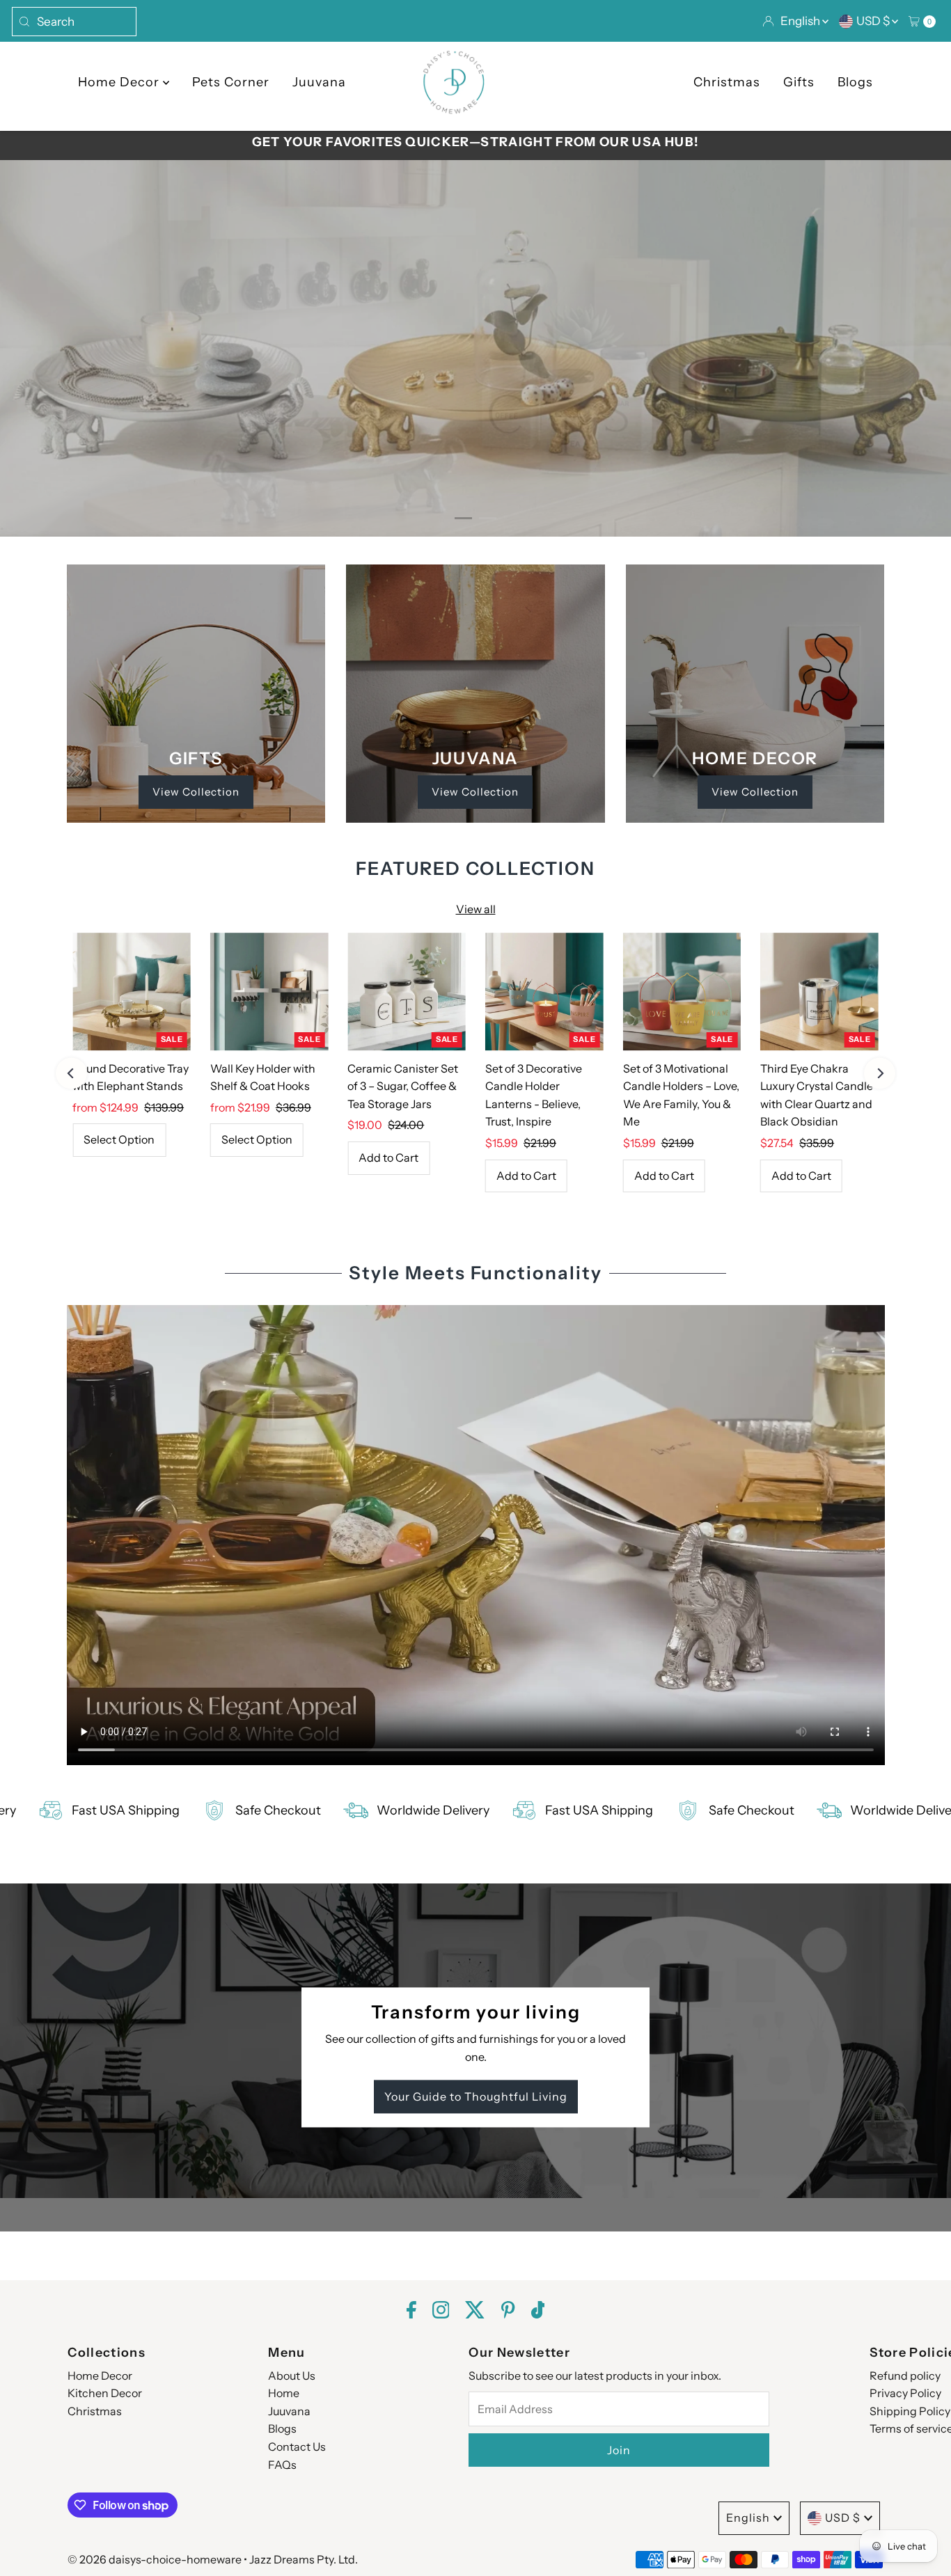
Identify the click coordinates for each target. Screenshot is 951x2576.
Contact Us (297, 2447)
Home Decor (120, 82)
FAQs (282, 2465)
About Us (292, 2376)
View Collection (196, 792)
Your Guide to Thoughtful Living (476, 2097)
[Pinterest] (508, 2312)
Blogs (855, 82)
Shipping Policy (910, 2411)
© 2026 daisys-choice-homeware (155, 2559)
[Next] (880, 1073)
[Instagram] (441, 2312)
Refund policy (905, 2376)
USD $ (874, 21)
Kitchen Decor (105, 2393)
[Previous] (71, 1073)
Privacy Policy (905, 2393)
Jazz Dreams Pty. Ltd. (304, 2559)
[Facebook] (411, 2312)
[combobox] (74, 22)
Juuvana (319, 82)
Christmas (727, 82)
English (801, 21)
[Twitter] (475, 2312)
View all (476, 909)
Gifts (799, 82)
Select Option (119, 1139)
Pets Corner (231, 82)
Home (284, 2393)
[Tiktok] (538, 2312)
